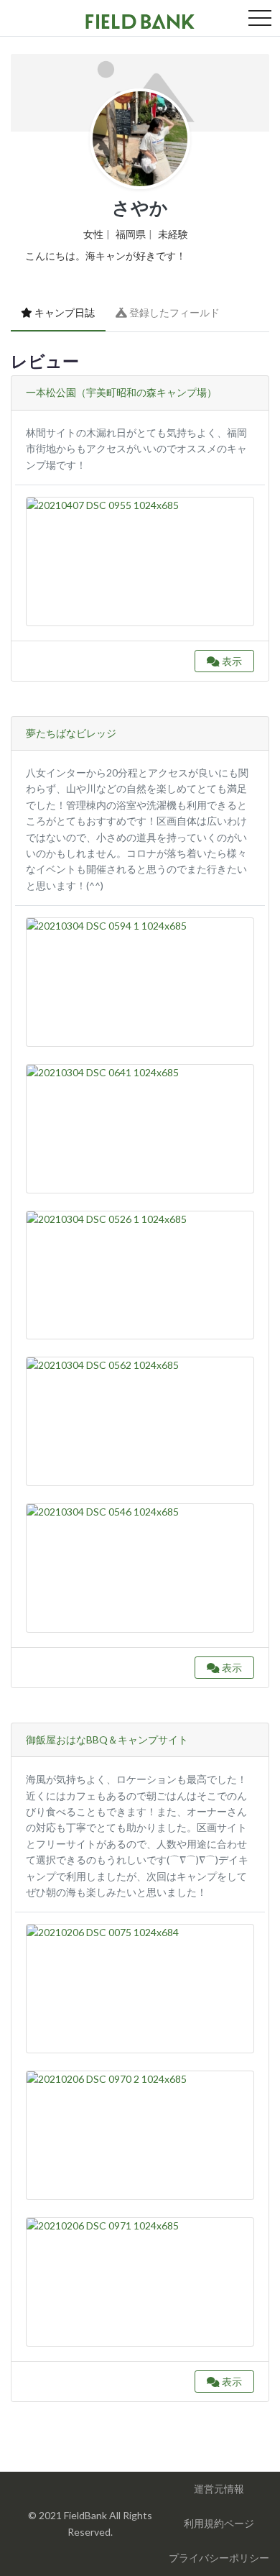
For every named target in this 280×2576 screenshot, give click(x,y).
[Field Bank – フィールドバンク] (140, 19)
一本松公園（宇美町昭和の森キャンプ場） (121, 392)
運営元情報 (219, 2489)
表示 (231, 661)
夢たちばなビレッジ (71, 733)
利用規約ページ (219, 2523)
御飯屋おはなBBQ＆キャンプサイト (107, 1740)
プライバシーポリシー (219, 2558)
